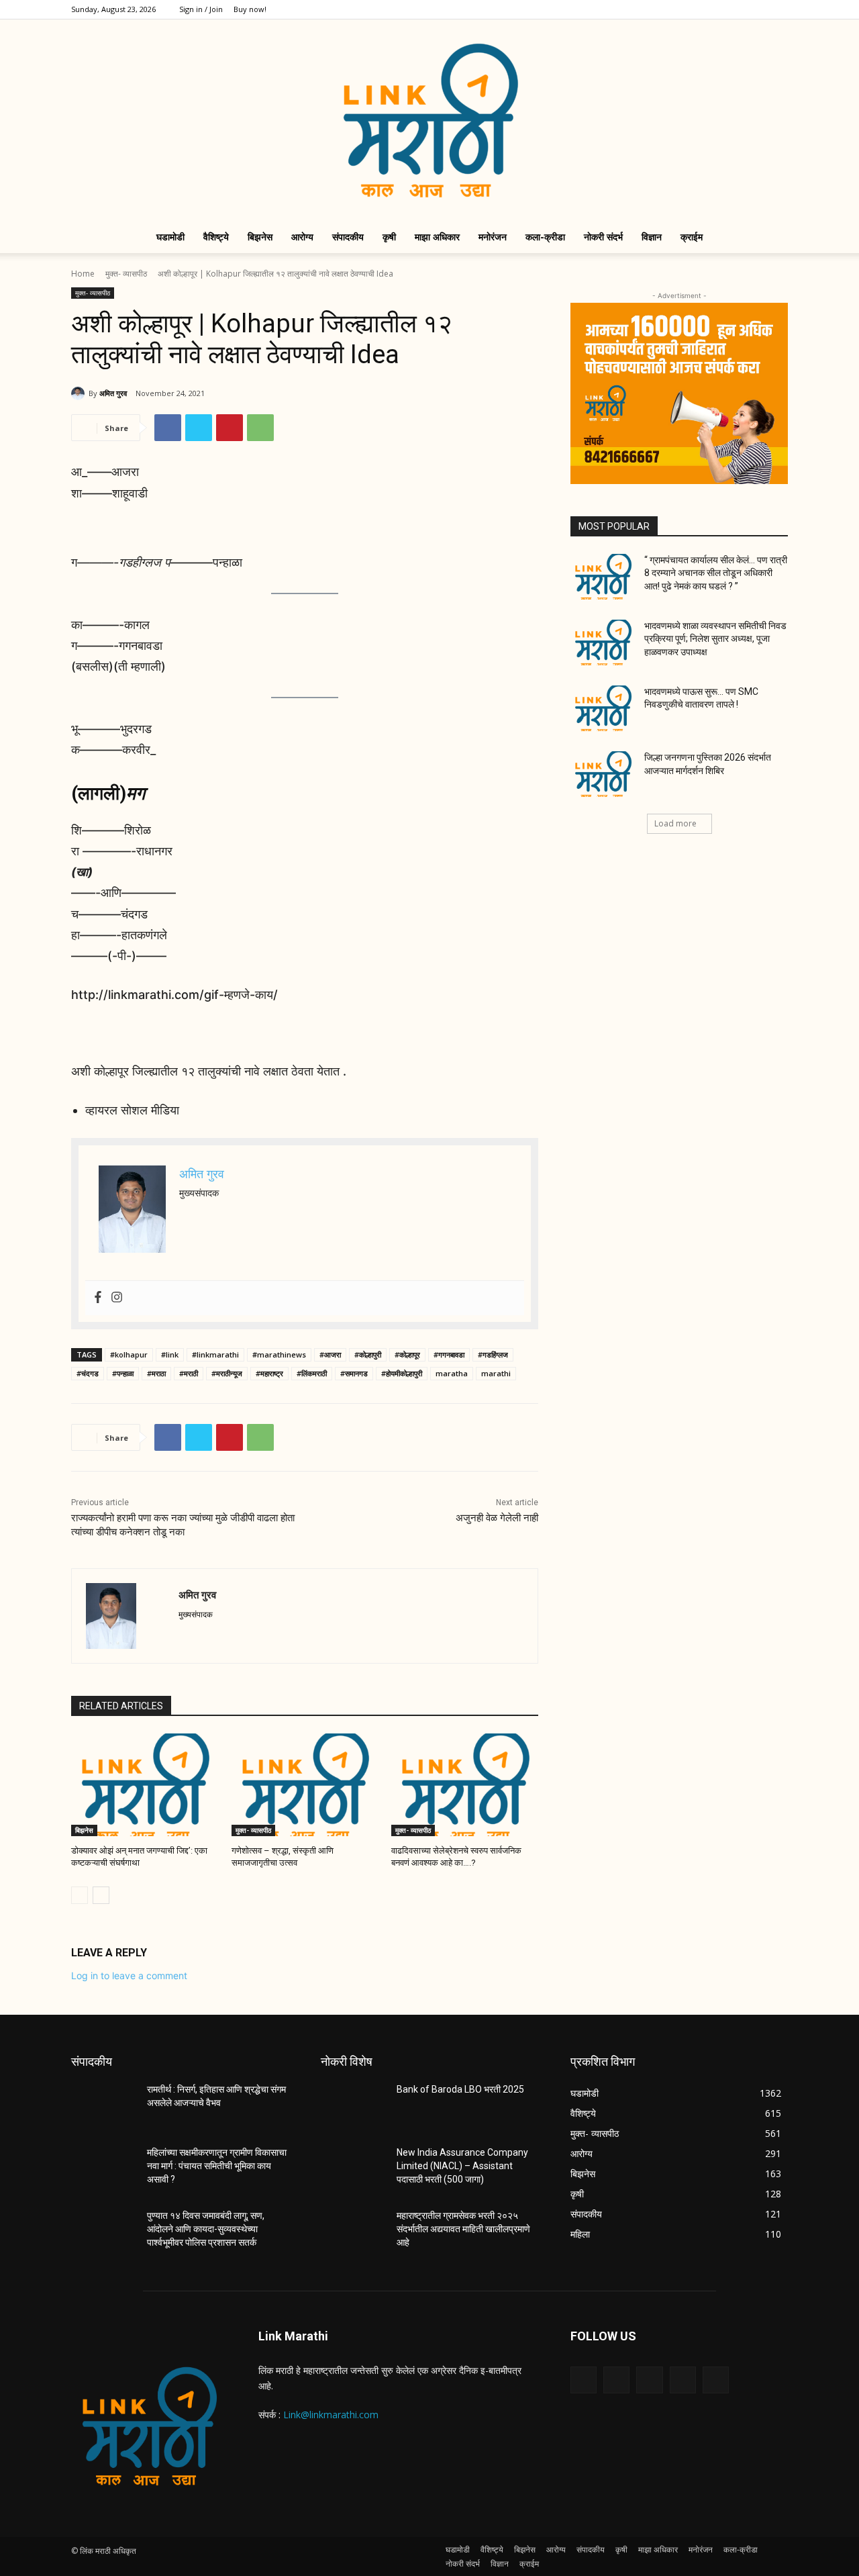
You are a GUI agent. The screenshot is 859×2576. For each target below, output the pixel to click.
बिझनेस (260, 237)
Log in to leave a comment (129, 1975)
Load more (675, 823)
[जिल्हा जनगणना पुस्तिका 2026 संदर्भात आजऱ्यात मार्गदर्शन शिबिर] (603, 774)
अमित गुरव (113, 393)
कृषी (389, 237)
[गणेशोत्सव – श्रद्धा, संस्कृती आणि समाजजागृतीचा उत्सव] (305, 1785)
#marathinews (279, 1354)
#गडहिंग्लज (493, 1354)
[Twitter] (734, 9)
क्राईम (692, 237)
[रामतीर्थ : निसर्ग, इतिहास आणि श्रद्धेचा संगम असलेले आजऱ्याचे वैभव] (104, 2106)
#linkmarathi (215, 1354)
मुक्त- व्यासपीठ (126, 274)
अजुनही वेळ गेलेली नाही (497, 1518)
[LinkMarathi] (429, 120)
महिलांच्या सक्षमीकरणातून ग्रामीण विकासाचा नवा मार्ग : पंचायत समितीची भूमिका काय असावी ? (217, 2165)
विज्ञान (652, 237)
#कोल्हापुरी (368, 1354)
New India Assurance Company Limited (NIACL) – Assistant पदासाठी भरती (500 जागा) (462, 2165)
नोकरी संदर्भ (603, 237)
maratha (452, 1373)
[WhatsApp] (260, 428)
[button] (772, 238)
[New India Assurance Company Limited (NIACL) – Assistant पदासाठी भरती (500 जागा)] (353, 2169)
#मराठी (189, 1373)
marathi (496, 1373)
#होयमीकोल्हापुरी (402, 1373)
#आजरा (330, 1354)
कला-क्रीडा (545, 237)
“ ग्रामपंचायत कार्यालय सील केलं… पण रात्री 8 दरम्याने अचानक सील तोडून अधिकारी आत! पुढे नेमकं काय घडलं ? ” (716, 573)
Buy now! (250, 9)
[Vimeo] (756, 9)
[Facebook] (689, 9)
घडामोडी (170, 237)
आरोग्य (302, 237)
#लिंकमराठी (312, 1373)
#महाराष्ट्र (269, 1373)
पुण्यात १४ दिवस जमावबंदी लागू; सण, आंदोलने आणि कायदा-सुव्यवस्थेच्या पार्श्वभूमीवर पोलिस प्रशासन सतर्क (206, 2229)
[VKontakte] (716, 2380)
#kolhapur (129, 1354)
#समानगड (354, 1373)
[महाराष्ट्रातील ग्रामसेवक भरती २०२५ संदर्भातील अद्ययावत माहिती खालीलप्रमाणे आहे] (353, 2232)
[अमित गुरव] (80, 393)
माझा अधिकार (437, 237)
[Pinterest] (230, 428)
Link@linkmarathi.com (331, 2415)
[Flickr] (649, 2380)
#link (170, 1354)
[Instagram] (711, 9)
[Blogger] (584, 2380)
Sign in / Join (201, 9)
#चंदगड (88, 1373)
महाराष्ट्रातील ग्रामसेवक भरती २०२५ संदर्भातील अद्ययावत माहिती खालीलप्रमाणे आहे (463, 2229)
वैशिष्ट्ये (216, 237)
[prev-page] (80, 1895)
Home (83, 274)
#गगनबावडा (449, 1354)
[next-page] (101, 1895)
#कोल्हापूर (407, 1354)
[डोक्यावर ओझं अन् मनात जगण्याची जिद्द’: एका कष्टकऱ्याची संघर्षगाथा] (145, 1785)
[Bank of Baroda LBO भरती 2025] (353, 2106)
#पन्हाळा (123, 1373)
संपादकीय (348, 237)
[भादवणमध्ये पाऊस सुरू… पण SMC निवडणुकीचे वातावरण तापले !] (603, 708)
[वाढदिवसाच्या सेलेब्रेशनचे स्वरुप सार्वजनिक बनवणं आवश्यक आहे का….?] (465, 1785)
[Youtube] (778, 9)
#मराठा (156, 1373)
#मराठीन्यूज (227, 1373)
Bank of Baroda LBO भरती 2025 (460, 2089)
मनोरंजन (493, 237)
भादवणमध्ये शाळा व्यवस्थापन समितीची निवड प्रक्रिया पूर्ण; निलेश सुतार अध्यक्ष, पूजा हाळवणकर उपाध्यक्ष (715, 639)
